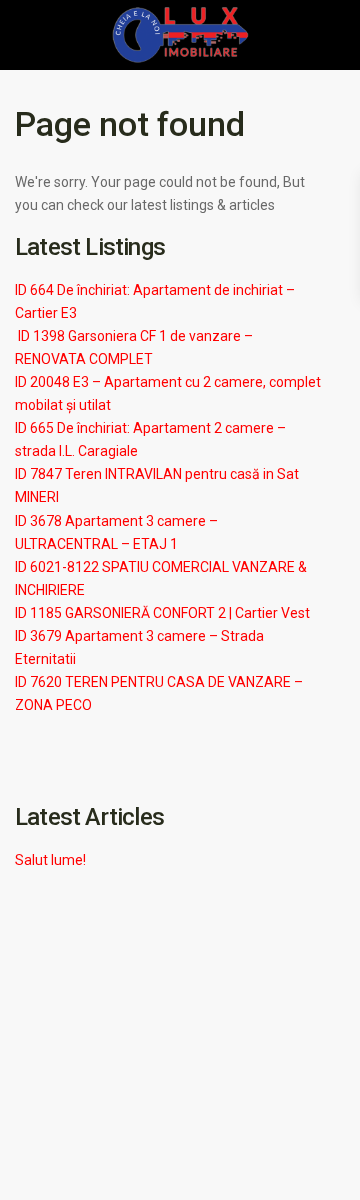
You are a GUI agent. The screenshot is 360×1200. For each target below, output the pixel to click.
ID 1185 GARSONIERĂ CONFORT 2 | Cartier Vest (162, 613)
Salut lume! (50, 860)
